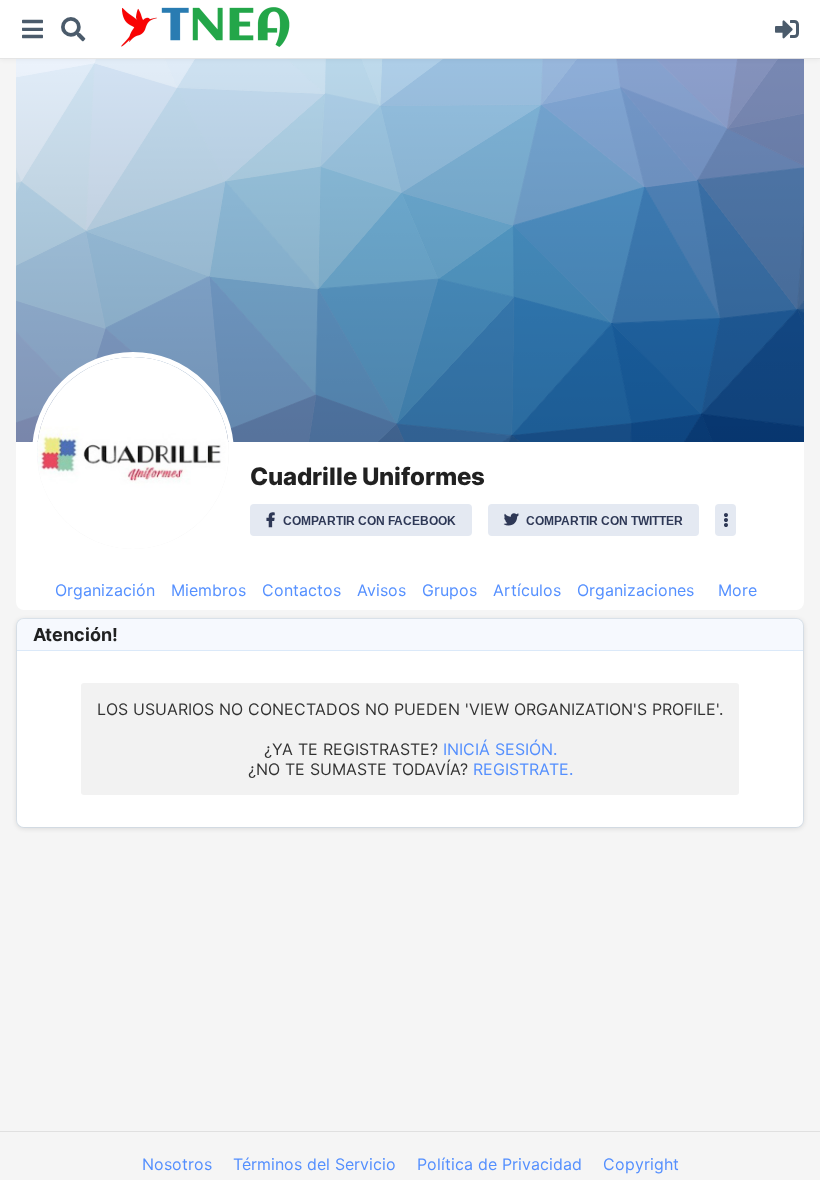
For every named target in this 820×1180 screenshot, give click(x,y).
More (737, 590)
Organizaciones (635, 590)
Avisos (381, 590)
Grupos (449, 590)
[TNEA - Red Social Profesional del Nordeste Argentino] (430, 27)
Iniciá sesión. (500, 749)
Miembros (208, 590)
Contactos (301, 590)
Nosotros (177, 1164)
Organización (105, 590)
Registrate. (523, 769)
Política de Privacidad (499, 1164)
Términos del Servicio (314, 1164)
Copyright (641, 1164)
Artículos (527, 590)
